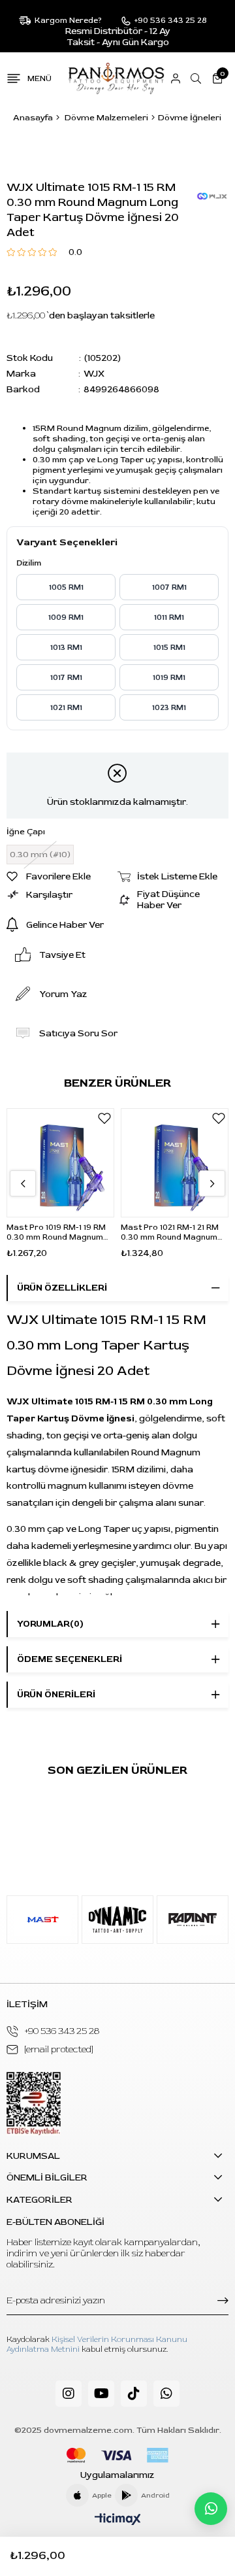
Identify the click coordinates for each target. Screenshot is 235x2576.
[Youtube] (101, 2394)
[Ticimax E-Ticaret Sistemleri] (118, 2520)
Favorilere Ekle (104, 1118)
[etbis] (34, 2104)
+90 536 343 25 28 (62, 2031)
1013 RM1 (66, 648)
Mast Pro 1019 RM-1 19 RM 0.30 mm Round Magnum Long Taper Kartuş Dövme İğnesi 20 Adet (58, 1232)
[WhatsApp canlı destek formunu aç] (211, 2509)
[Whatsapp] (166, 2394)
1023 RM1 (169, 708)
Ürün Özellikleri (62, 1288)
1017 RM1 (66, 678)
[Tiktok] (134, 2394)
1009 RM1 (66, 618)
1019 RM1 (169, 678)
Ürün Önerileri (56, 1694)
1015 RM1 (169, 648)
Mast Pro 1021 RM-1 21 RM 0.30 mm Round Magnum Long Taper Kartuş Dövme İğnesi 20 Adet (172, 1232)
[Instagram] (69, 2394)
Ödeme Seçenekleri (70, 1659)
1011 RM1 (169, 618)
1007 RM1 (169, 587)
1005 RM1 (66, 587)
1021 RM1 (66, 708)
